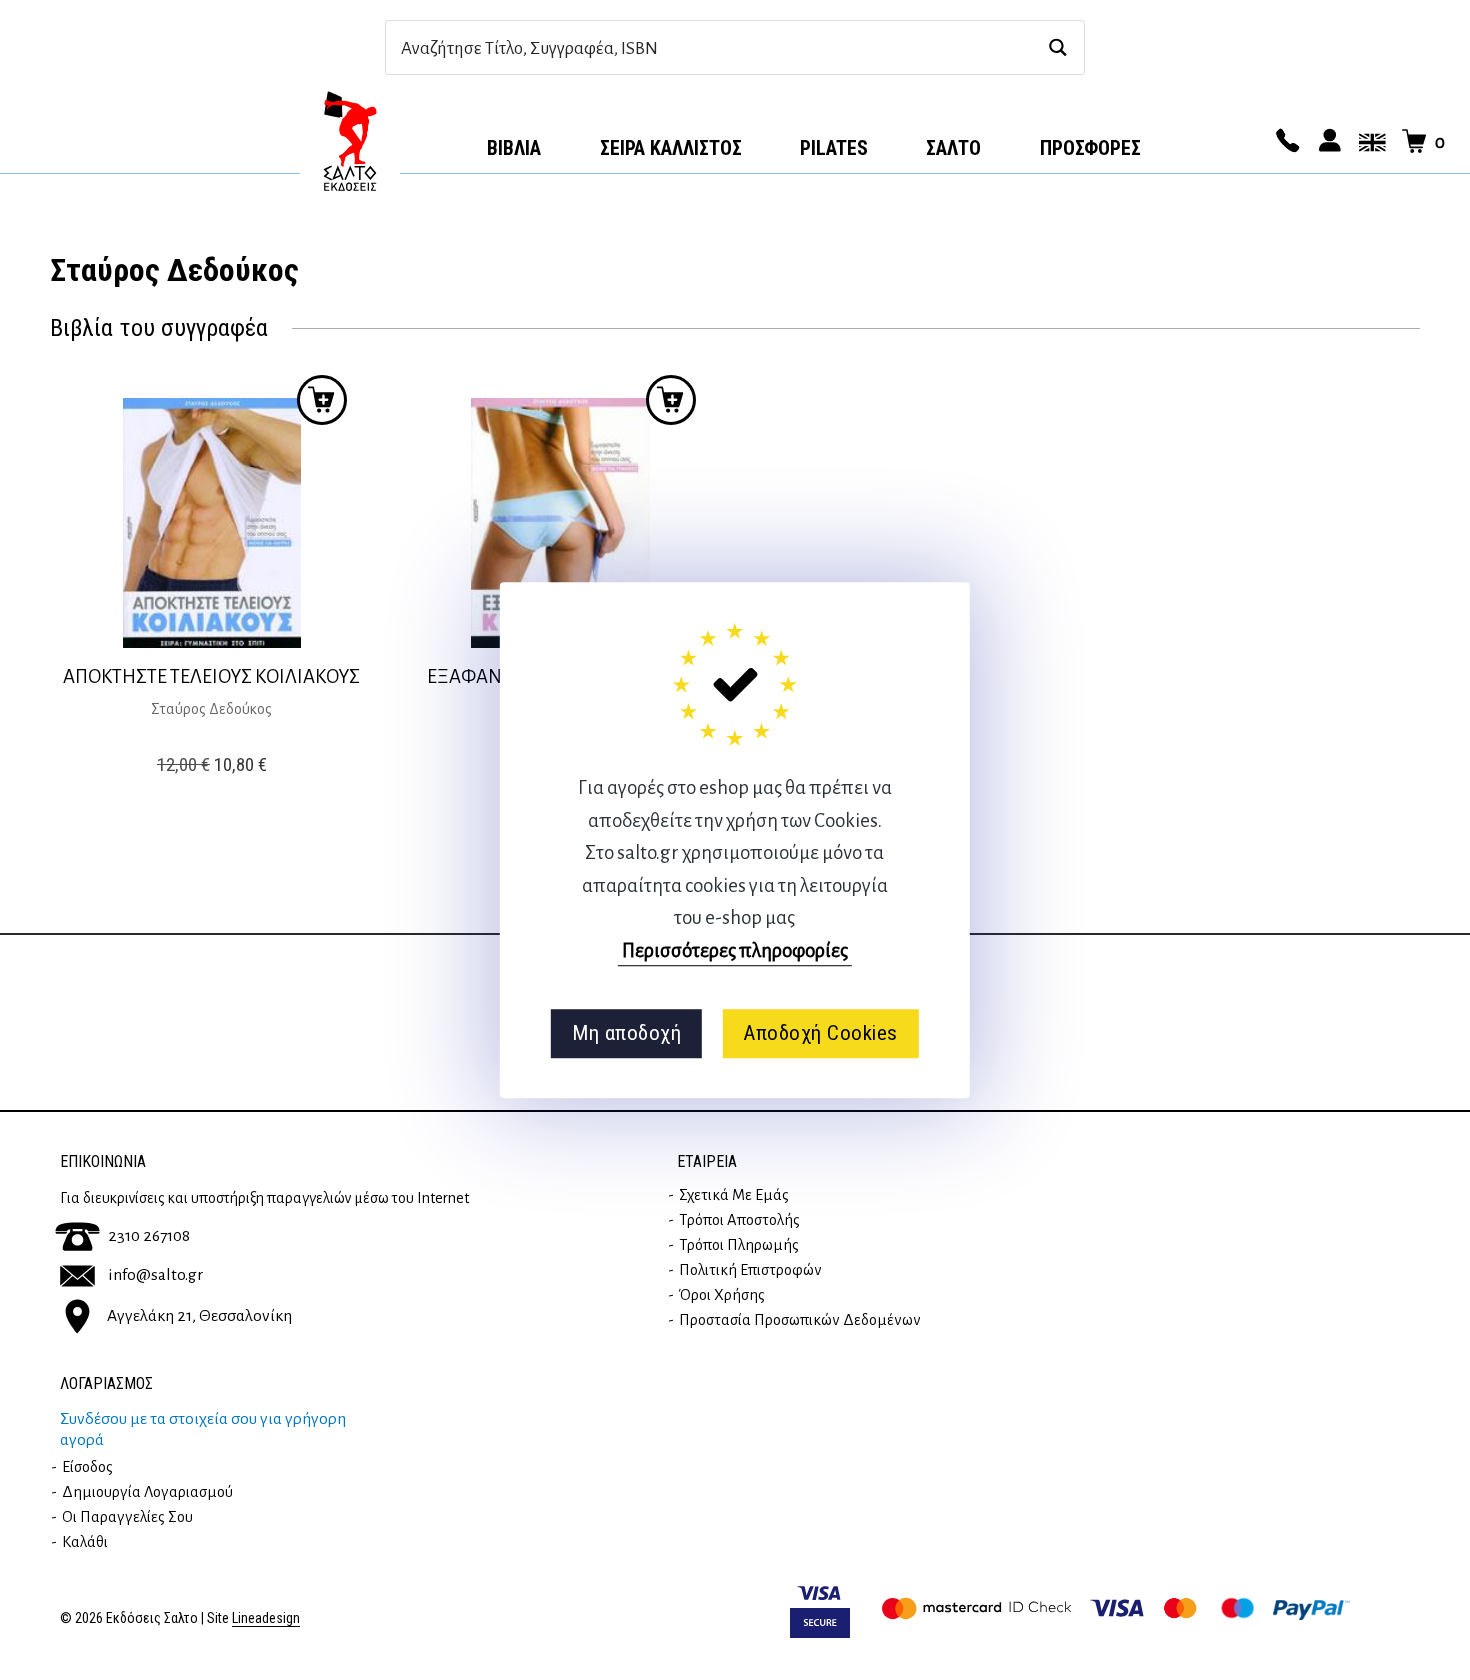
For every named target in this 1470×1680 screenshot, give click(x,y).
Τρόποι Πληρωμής (739, 1245)
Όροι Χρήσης (722, 1295)
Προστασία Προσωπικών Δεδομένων (800, 1320)
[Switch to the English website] (1369, 142)
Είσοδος (87, 1467)
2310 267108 (149, 1236)
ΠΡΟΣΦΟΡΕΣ (1090, 148)
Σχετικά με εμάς (734, 1195)
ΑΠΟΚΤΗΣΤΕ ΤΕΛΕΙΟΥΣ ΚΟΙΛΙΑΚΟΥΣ (211, 676)
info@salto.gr (155, 1275)
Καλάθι (85, 1542)
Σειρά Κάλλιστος (671, 148)
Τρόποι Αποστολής (739, 1220)
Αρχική (350, 141)
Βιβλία (514, 148)
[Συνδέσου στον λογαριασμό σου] (1327, 142)
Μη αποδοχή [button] (626, 1033)
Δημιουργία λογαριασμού (147, 1492)
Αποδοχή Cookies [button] (820, 1033)
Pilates (834, 148)
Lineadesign (266, 1618)
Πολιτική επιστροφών (750, 1270)
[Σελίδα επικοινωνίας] (1285, 142)
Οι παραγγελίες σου (127, 1517)
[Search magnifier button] (1057, 47)
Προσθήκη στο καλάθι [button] (322, 400)
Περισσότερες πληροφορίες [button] (735, 950)
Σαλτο (953, 148)
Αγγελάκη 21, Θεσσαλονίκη (199, 1316)
